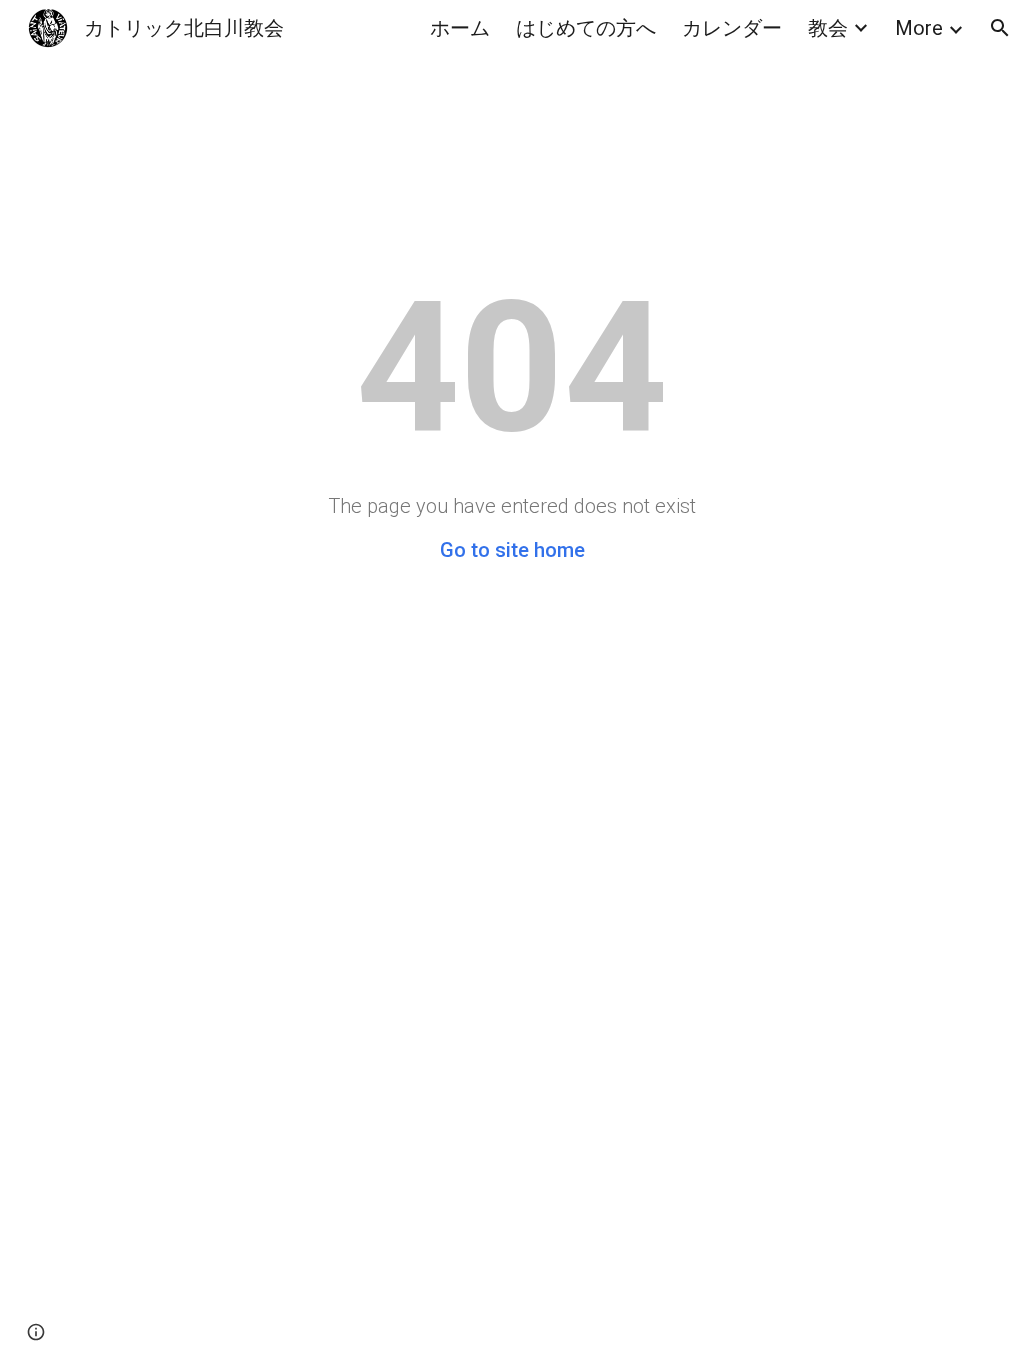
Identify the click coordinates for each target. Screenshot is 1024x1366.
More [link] (919, 28)
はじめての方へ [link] (586, 28)
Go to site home (512, 550)
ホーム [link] (460, 28)
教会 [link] (828, 28)
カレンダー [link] (732, 28)
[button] (1000, 28)
